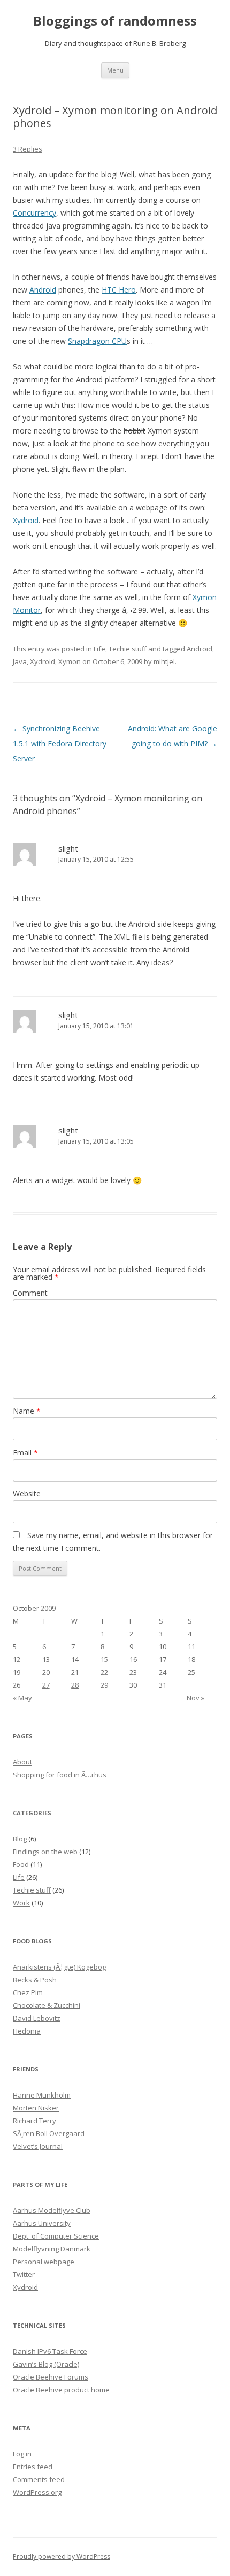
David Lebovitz (37, 2018)
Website (27, 1494)
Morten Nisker (36, 2108)
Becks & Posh (35, 1980)
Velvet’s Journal (38, 2146)
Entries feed (33, 2467)
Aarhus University (42, 2223)
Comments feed (39, 2479)
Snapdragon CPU (97, 341)
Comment (30, 1293)
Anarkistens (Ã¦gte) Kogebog (59, 1967)
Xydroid (26, 520)
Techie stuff (128, 649)
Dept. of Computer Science (56, 2236)
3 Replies (28, 149)
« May (22, 1698)
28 (75, 1685)
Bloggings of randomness (115, 21)
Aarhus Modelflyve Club (52, 2210)
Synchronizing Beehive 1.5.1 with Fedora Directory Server (60, 743)
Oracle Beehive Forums (51, 2377)
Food (21, 1864)
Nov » (195, 1698)
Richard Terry (34, 2121)
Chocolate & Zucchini (47, 2005)
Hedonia (27, 2031)
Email (25, 1452)
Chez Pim (28, 1992)
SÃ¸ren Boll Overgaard (49, 2133)
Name (27, 1411)
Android (43, 290)
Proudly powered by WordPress (62, 2557)
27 (46, 1685)
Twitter (24, 2274)
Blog (20, 1839)
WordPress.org (37, 2492)
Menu (115, 70)
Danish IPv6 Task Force (50, 2351)
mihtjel (164, 661)
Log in (22, 2454)
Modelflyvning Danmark (52, 2249)
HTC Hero (119, 290)
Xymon (70, 661)
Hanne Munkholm (42, 2095)
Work (21, 1903)
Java (20, 661)
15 (104, 1659)
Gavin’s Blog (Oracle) (46, 2364)
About (22, 1762)
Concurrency (34, 213)
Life (99, 649)
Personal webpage (44, 2262)
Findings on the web (45, 1852)
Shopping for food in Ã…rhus (60, 1775)
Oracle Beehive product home (61, 2390)
